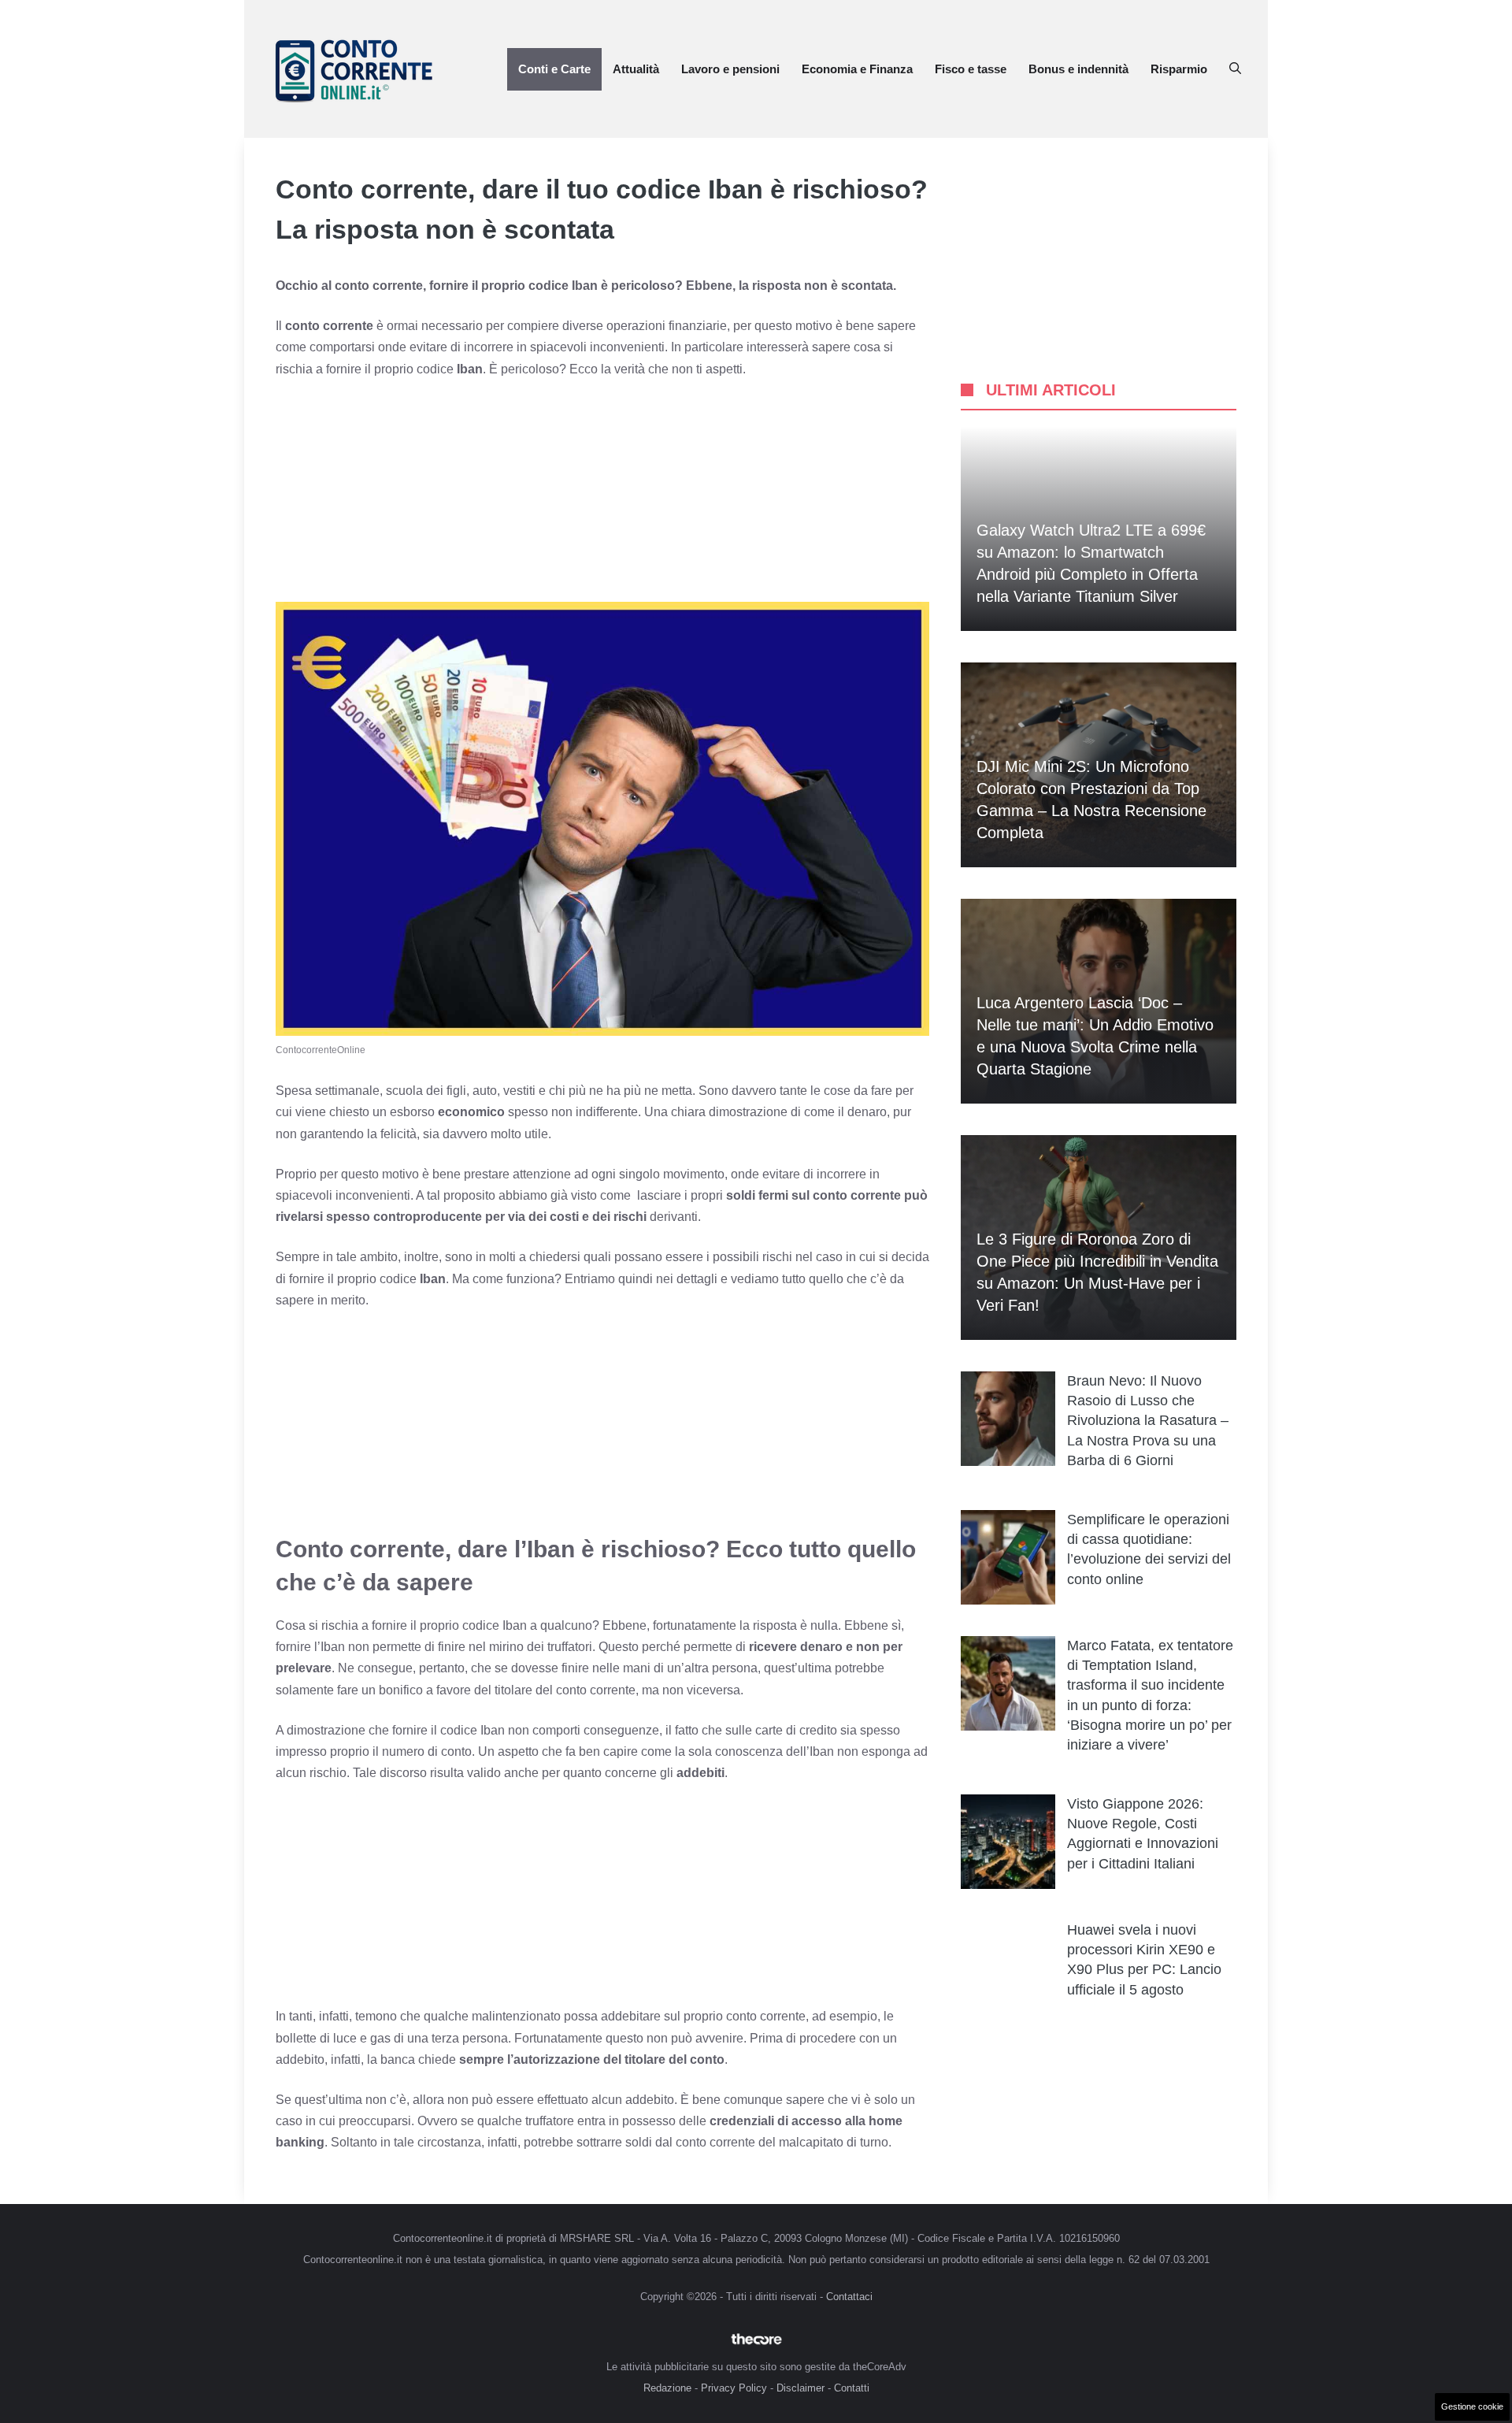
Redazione (667, 2388)
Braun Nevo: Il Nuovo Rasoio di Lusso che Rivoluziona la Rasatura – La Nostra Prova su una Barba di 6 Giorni (1148, 1421)
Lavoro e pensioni (730, 69)
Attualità (636, 69)
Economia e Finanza (857, 69)
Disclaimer (800, 2388)
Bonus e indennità (1078, 69)
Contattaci (849, 2297)
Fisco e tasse (971, 69)
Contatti (852, 2388)
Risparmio (1179, 69)
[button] (1235, 69)
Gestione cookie (1472, 2406)
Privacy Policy (734, 2388)
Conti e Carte (554, 69)
